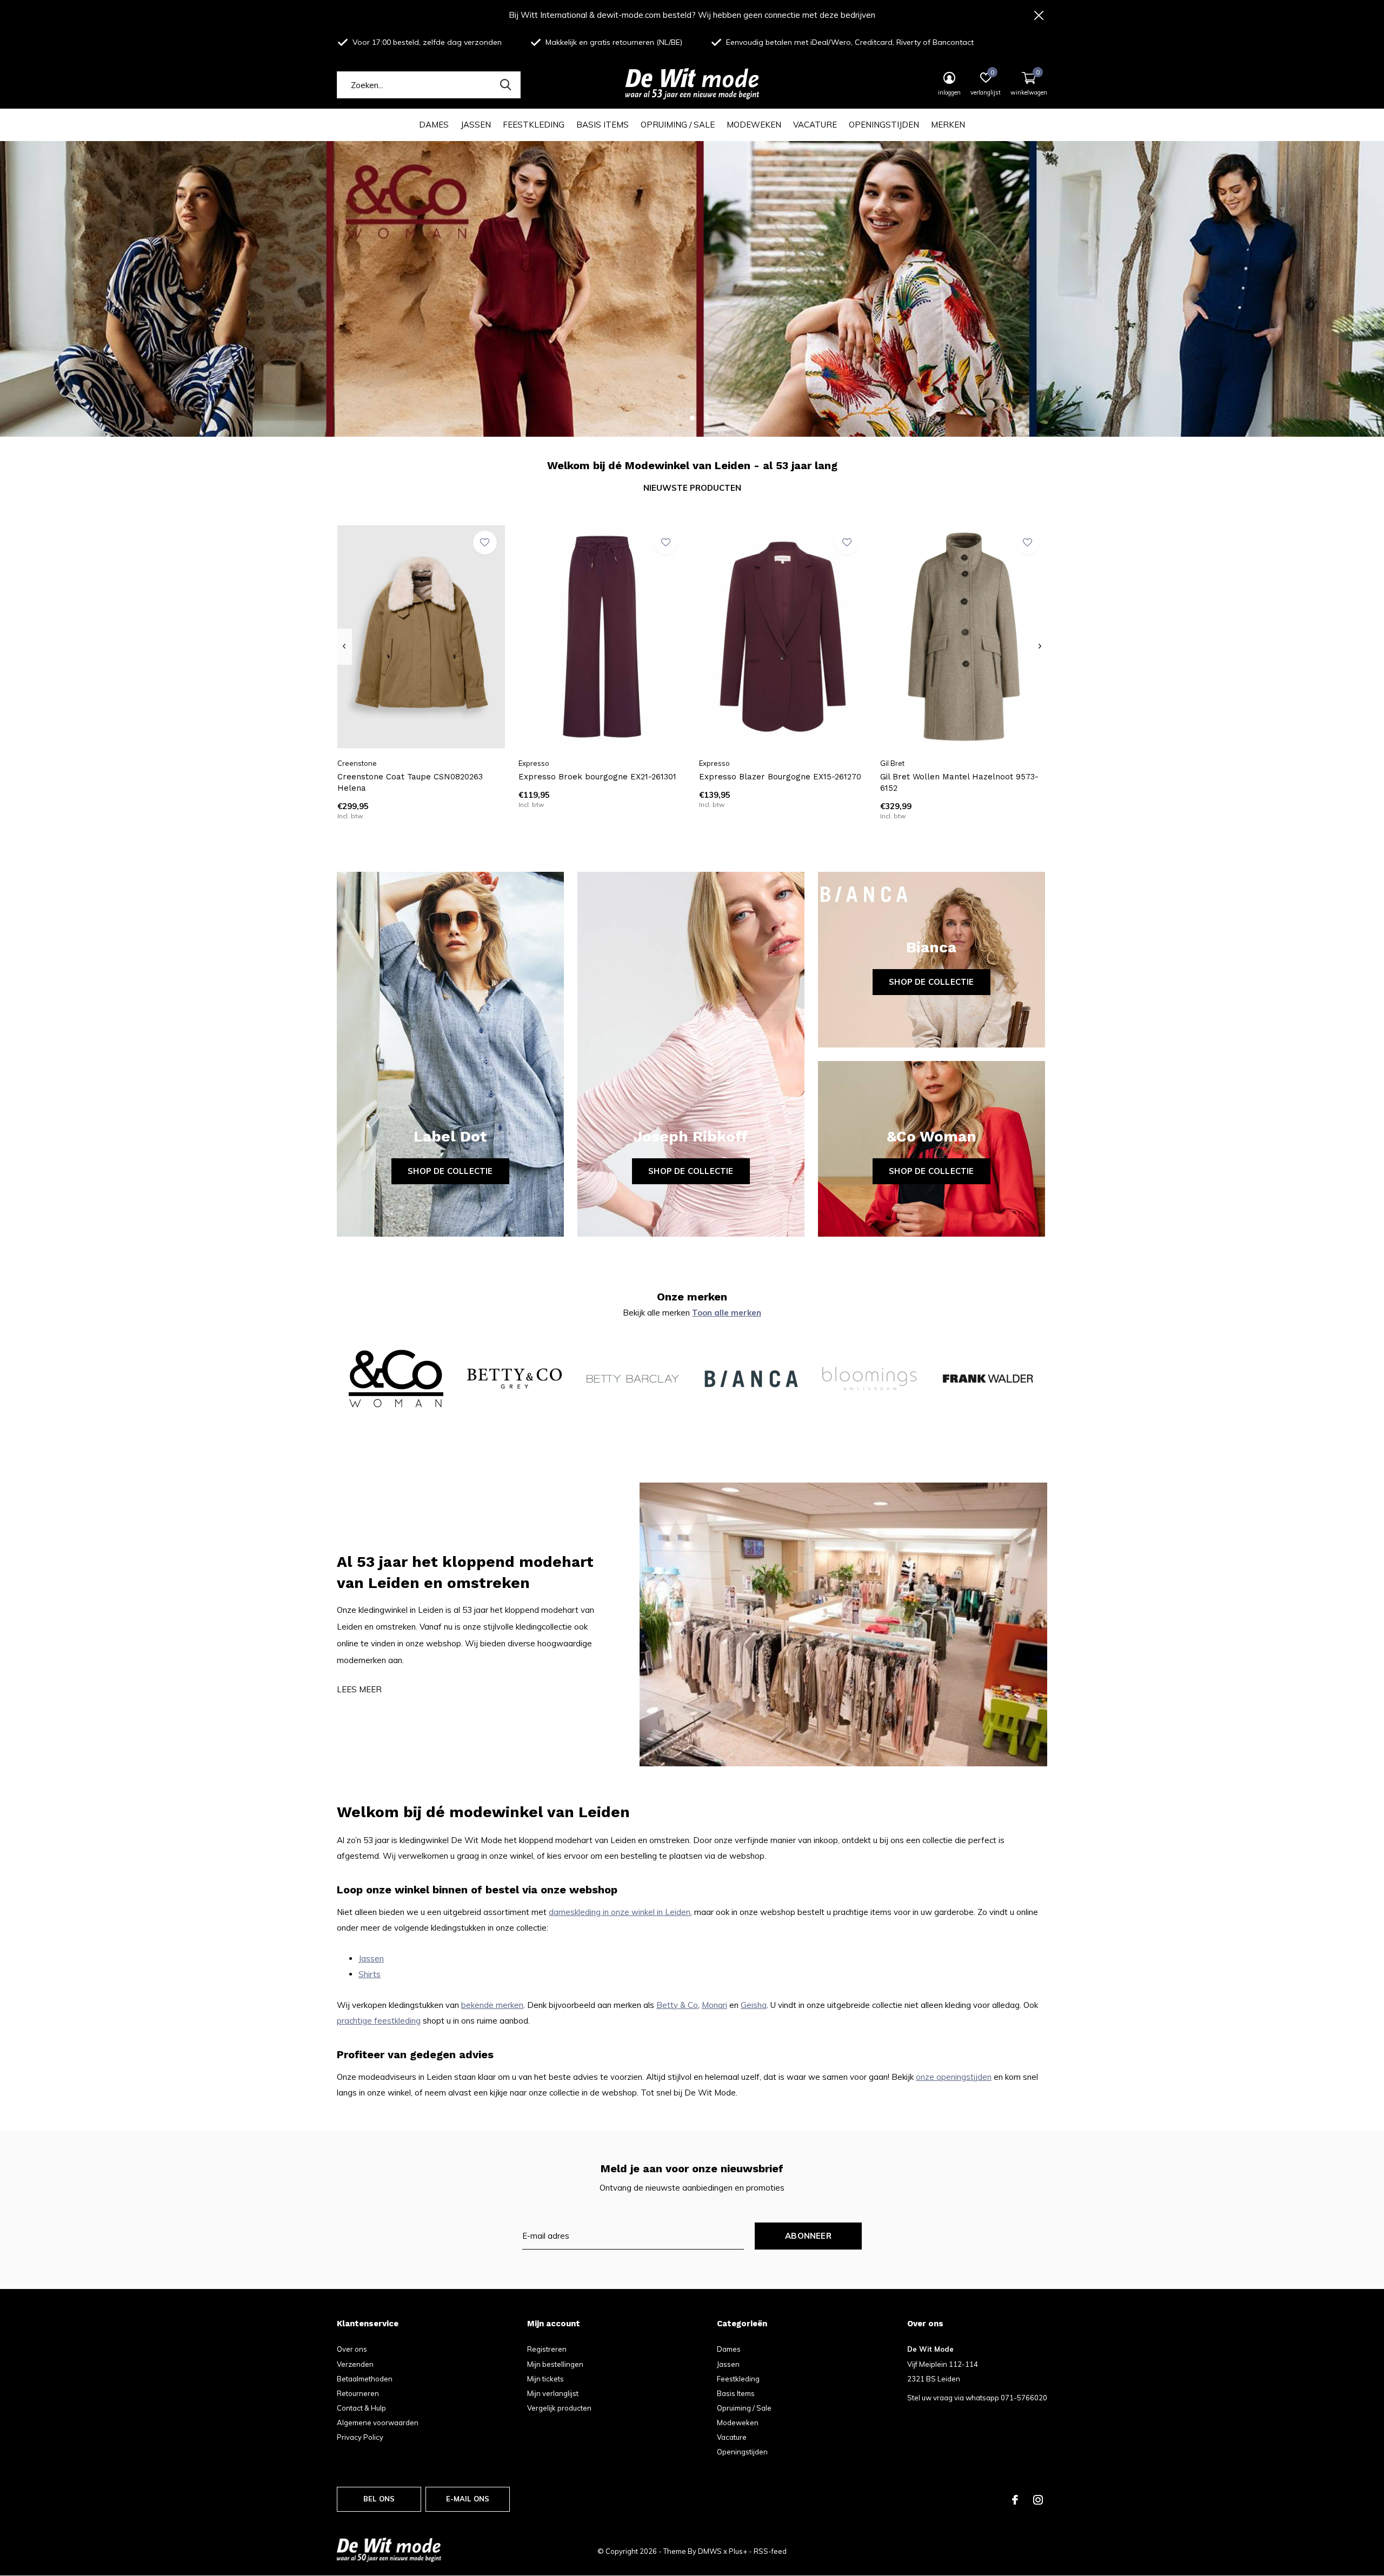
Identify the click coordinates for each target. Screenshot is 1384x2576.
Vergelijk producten (559, 2408)
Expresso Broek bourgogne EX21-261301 (597, 777)
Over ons (352, 2349)
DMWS (710, 2551)
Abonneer (808, 2236)
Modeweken (754, 125)
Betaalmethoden (365, 2379)
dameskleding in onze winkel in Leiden (620, 1912)
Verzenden (355, 2364)
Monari (714, 2005)
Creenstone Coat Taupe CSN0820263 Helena (410, 782)
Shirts (370, 1974)
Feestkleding (534, 125)
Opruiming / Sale (678, 125)
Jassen (476, 125)
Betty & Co (677, 2005)
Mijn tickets (545, 2379)
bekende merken (492, 2005)
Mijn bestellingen (555, 2364)
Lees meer (359, 1689)
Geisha (754, 2005)
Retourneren (358, 2393)
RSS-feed (770, 2551)
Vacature (815, 125)
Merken (948, 125)
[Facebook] (1015, 2500)
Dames (434, 125)
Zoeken (505, 85)
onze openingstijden (954, 2077)
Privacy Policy (360, 2437)
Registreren (547, 2349)
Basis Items (603, 125)
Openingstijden (884, 125)
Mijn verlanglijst (553, 2393)
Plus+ (738, 2551)
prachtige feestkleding (379, 2021)
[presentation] (344, 646)
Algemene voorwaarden (378, 2422)
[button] (677, 418)
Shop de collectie (450, 1171)
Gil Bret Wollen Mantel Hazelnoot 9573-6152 (959, 782)
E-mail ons (468, 2499)
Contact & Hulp (361, 2408)
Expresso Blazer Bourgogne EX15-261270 (780, 777)
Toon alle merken (727, 1313)
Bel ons (379, 2499)
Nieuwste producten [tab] (692, 488)
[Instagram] (1038, 2500)
